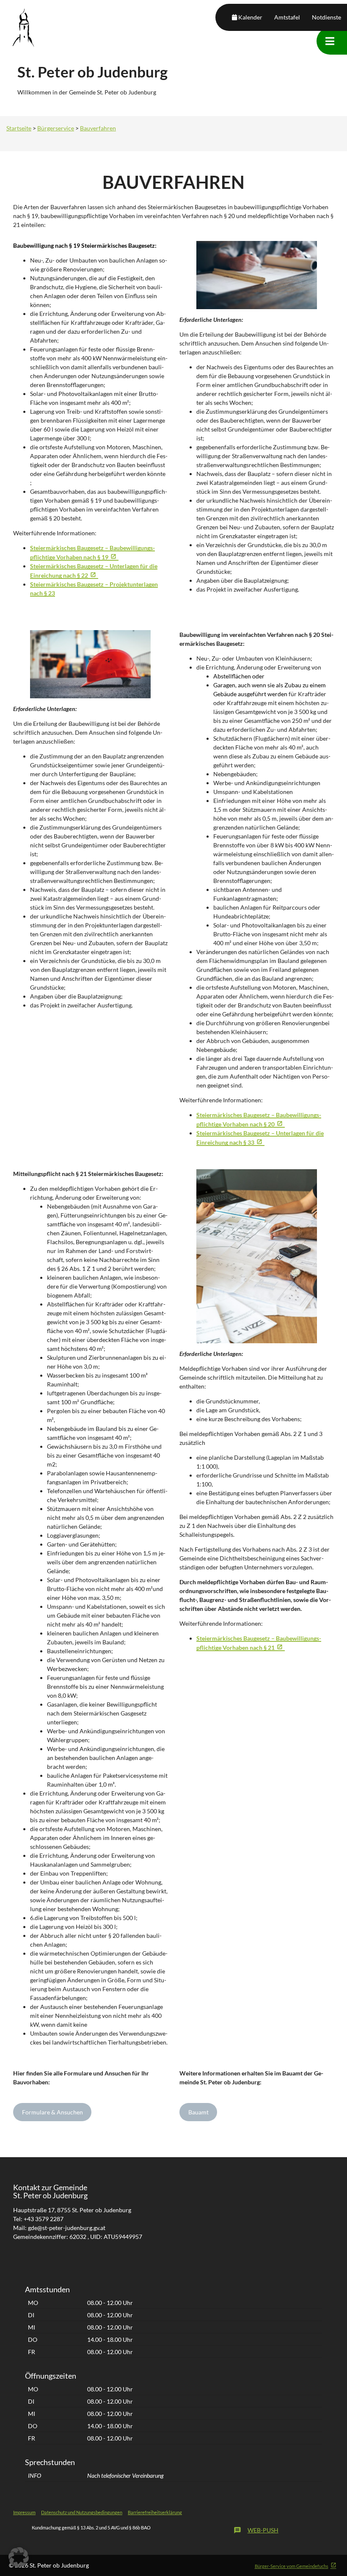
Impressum (24, 2512)
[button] (19, 2557)
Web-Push (256, 2530)
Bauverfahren (98, 128)
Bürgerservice (56, 128)
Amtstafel (287, 17)
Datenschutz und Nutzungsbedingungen (82, 2512)
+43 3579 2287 (44, 2219)
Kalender (250, 17)
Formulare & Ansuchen (52, 2112)
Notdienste (326, 17)
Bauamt (198, 2112)
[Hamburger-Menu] (330, 41)
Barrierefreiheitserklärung (155, 2512)
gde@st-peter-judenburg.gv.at (67, 2228)
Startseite (19, 128)
